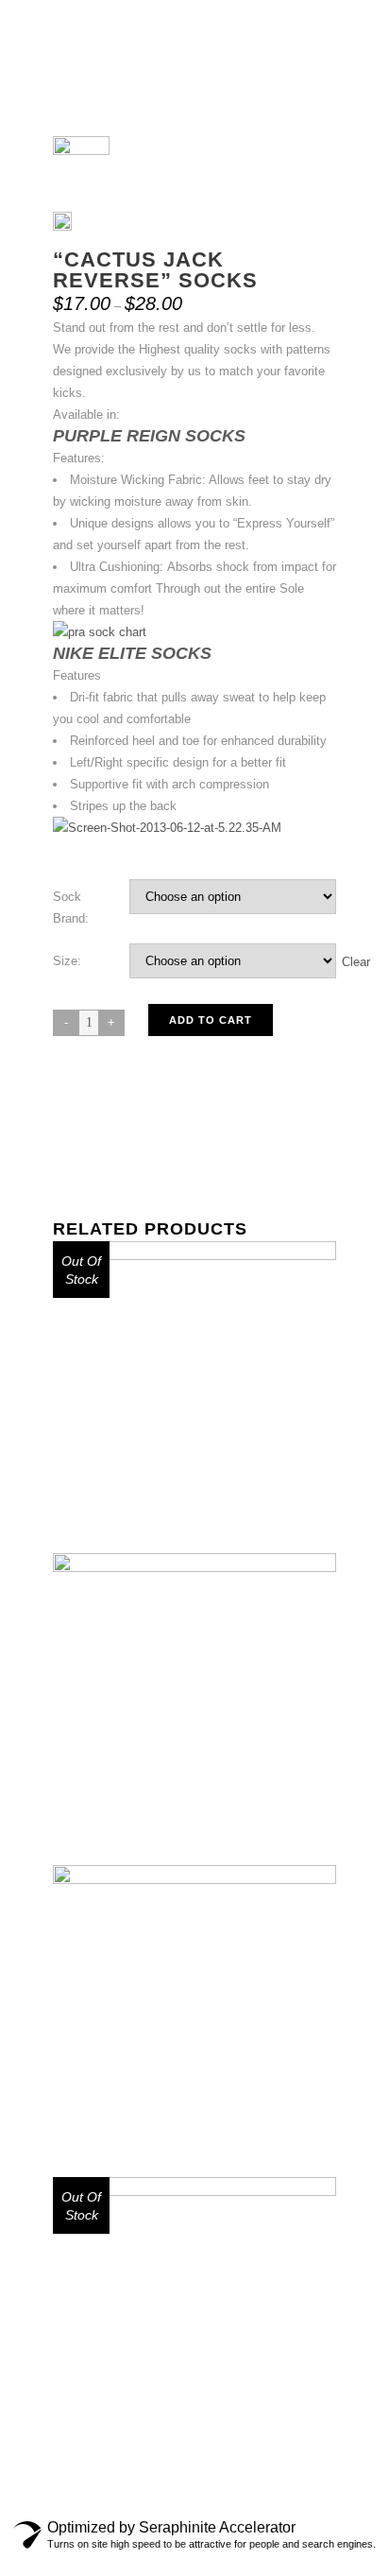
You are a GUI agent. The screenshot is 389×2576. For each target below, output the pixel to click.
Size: (67, 961)
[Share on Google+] (110, 1162)
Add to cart (211, 1020)
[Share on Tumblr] (147, 1162)
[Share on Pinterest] (166, 1162)
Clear (356, 961)
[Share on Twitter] (91, 1162)
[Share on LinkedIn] (128, 1162)
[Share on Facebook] (72, 1162)
